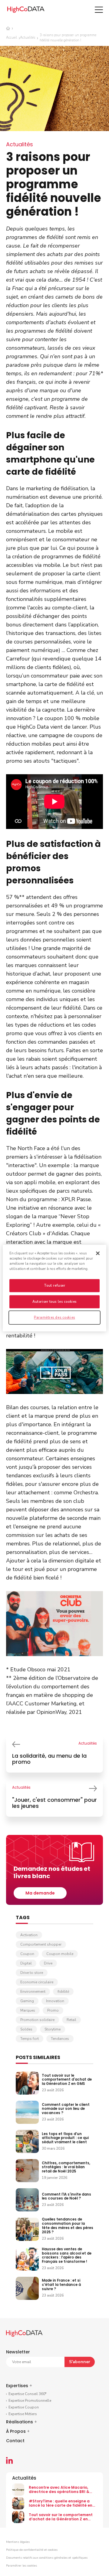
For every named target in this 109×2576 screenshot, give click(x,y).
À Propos (18, 2431)
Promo (53, 2010)
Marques (28, 2010)
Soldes (26, 2029)
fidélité (63, 1992)
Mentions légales (18, 2542)
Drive (48, 1963)
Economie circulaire (37, 1982)
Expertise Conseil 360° (27, 2394)
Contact (15, 2441)
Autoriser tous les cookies (54, 1302)
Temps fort (30, 2039)
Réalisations (21, 2422)
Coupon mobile (60, 1954)
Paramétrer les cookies (21, 2566)
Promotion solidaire (37, 2020)
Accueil (12, 38)
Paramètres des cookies (54, 1317)
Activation (29, 1935)
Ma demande (40, 1893)
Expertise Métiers (23, 2414)
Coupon (27, 1954)
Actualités (28, 38)
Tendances (60, 2039)
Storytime (53, 2029)
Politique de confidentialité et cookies (32, 2550)
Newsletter (18, 2352)
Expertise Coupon (24, 2407)
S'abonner (80, 2362)
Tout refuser (55, 1285)
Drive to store (32, 1973)
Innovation (55, 2001)
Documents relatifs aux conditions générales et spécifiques (47, 2558)
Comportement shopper (41, 1944)
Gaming (27, 2001)
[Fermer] (98, 1253)
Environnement (33, 1992)
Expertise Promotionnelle (30, 2401)
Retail (71, 2020)
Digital (26, 1963)
